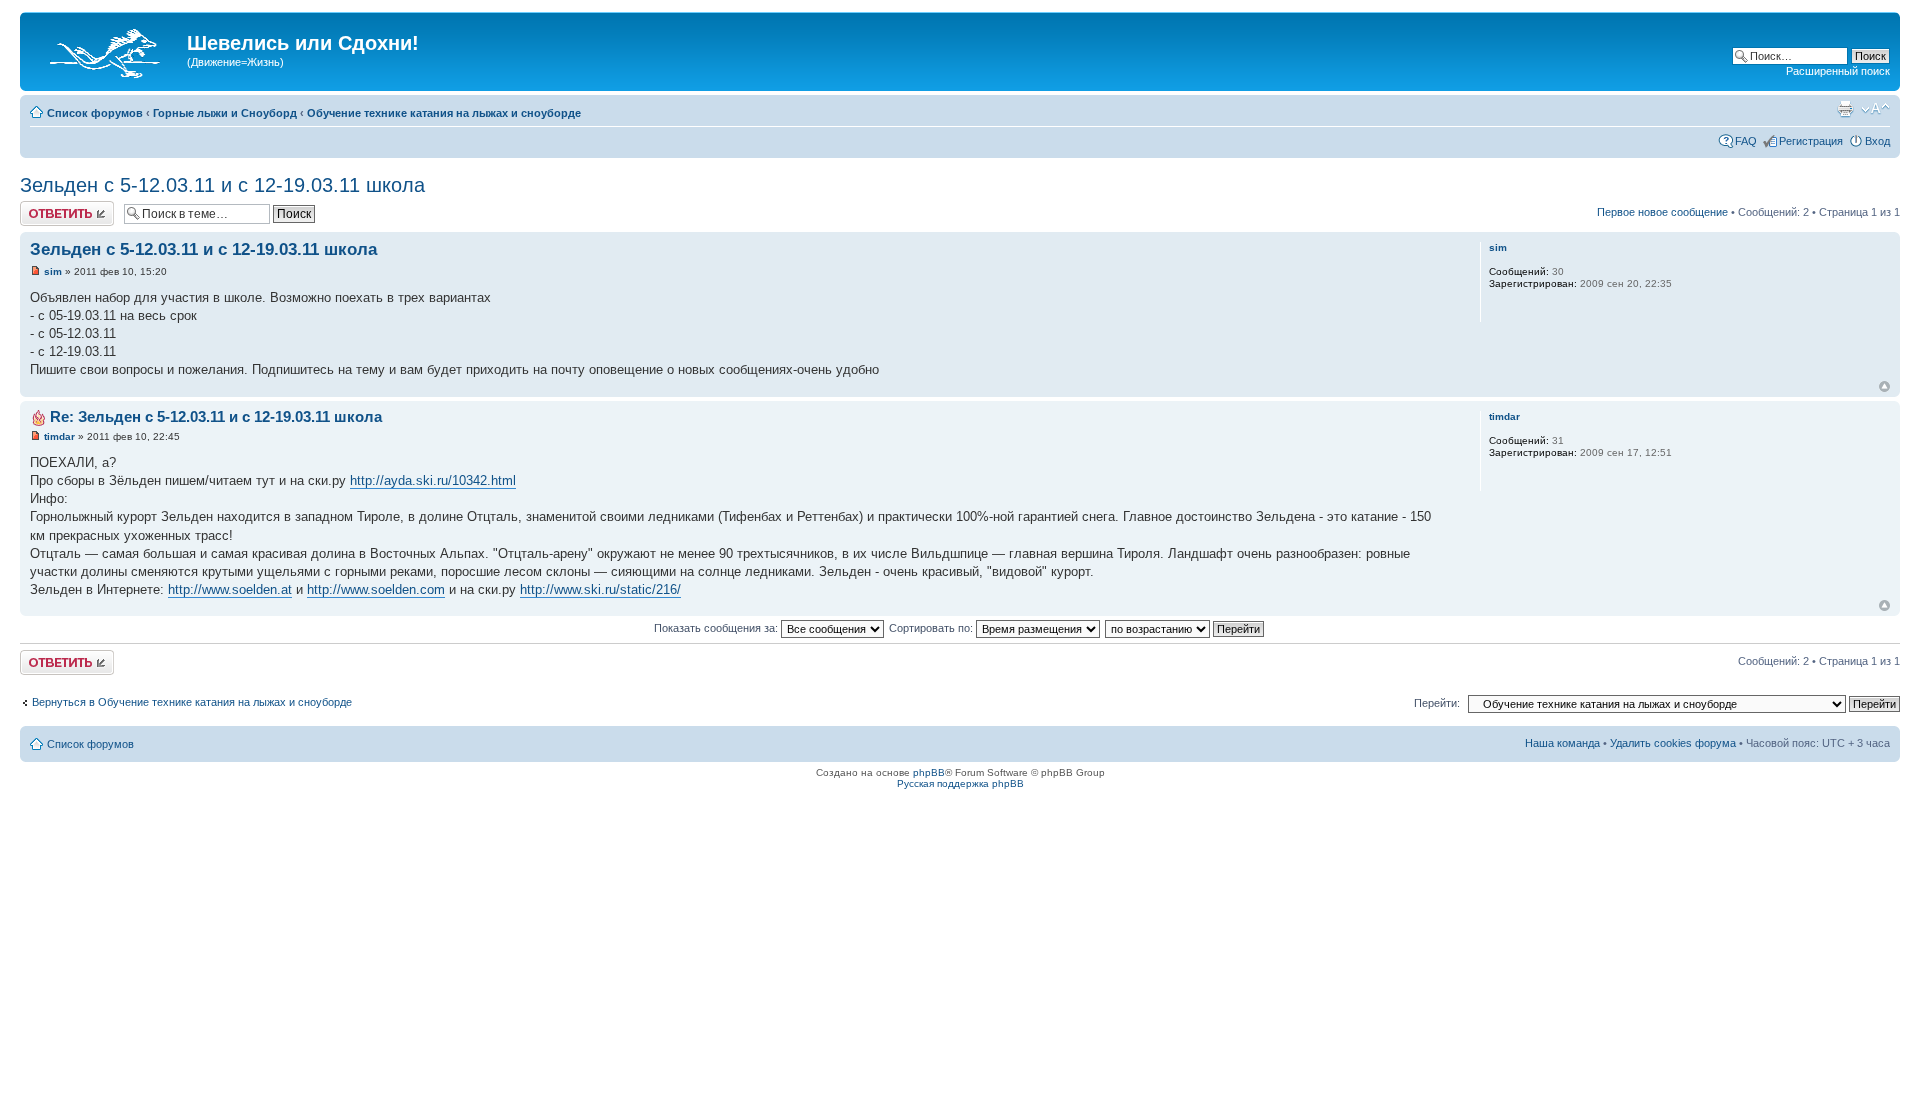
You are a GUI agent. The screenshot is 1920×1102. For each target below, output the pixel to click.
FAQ (1746, 141)
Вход (1877, 141)
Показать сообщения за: (717, 628)
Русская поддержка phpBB (960, 783)
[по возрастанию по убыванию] (1185, 628)
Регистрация (1811, 141)
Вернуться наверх (1884, 386)
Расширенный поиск (1838, 71)
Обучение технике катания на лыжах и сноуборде (444, 113)
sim (53, 271)
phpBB (929, 772)
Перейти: (1437, 703)
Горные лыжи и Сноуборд (225, 113)
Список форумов (95, 113)
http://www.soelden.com (376, 589)
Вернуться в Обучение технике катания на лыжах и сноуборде (192, 702)
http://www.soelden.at (230, 589)
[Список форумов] (106, 49)
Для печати (1845, 109)
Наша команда (1562, 743)
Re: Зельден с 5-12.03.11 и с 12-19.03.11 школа (216, 416)
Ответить (44, 207)
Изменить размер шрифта (1875, 109)
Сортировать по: (932, 628)
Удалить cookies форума (1673, 743)
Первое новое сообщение (1662, 212)
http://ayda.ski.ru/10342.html (433, 480)
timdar (59, 436)
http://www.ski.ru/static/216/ (600, 589)
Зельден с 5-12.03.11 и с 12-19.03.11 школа (222, 185)
